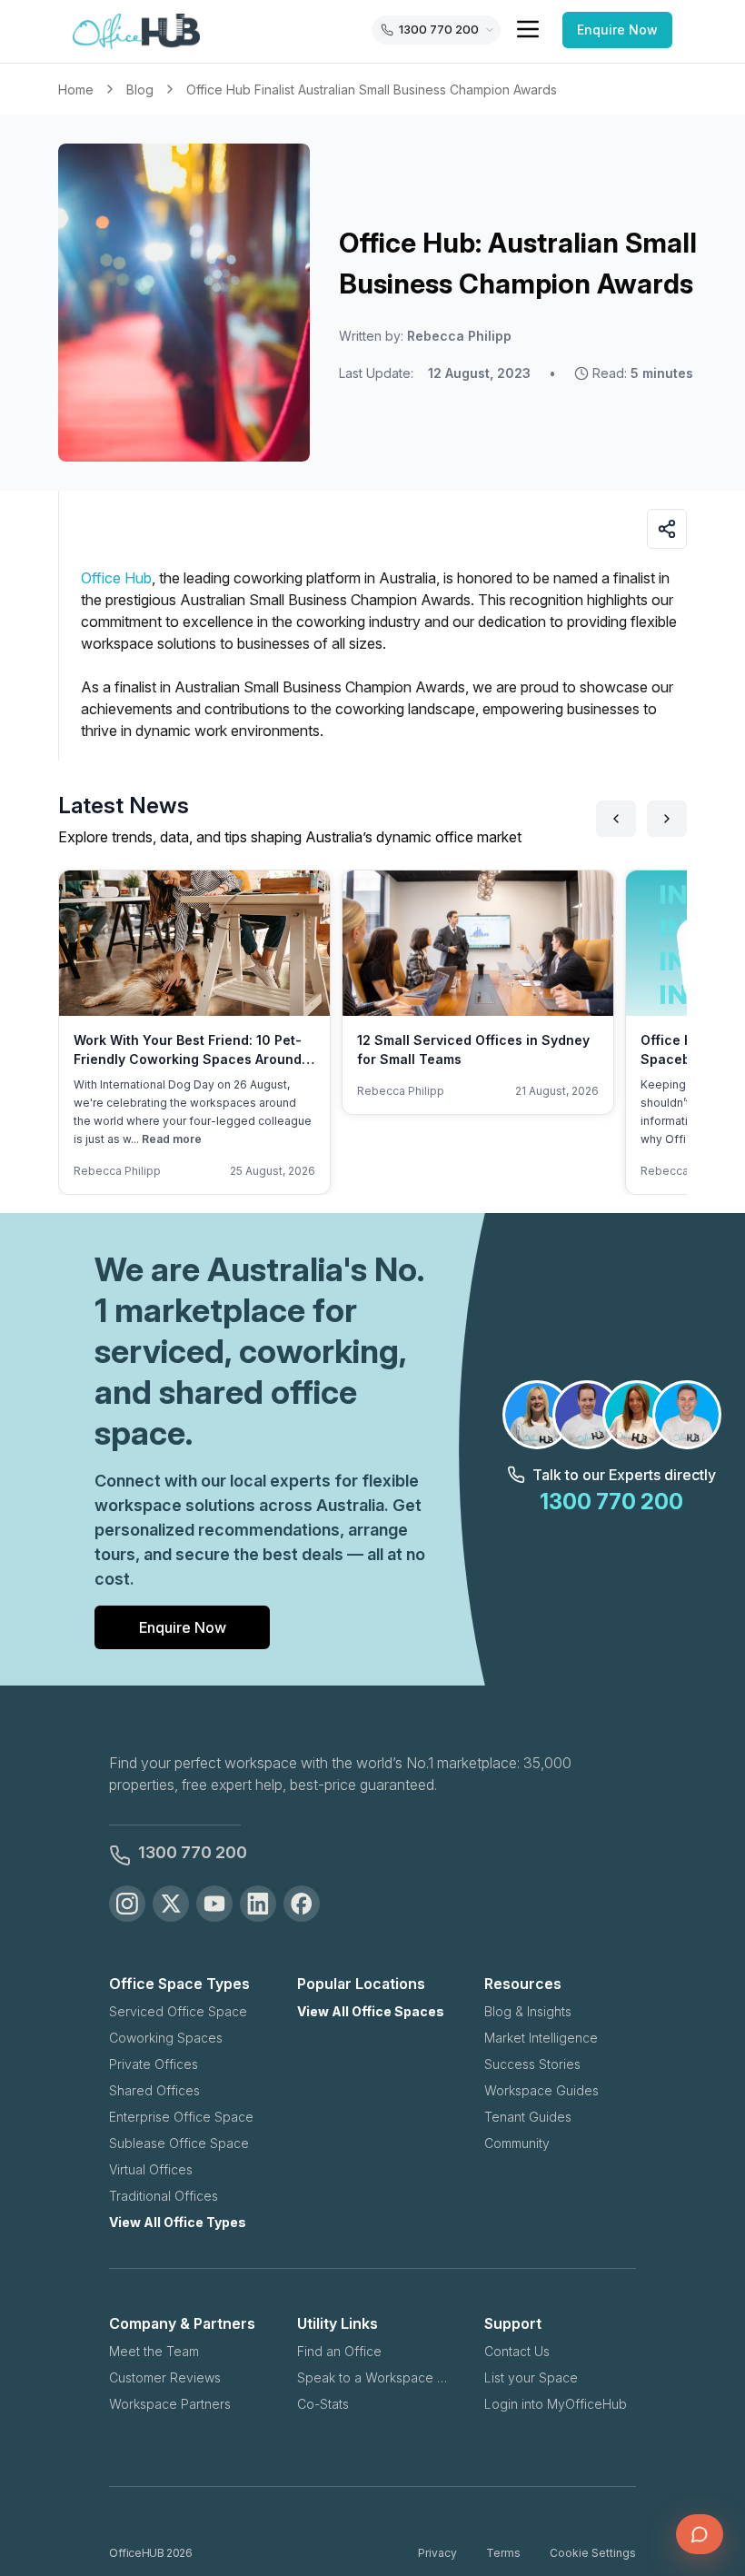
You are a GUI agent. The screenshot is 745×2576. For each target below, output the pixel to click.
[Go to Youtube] (214, 1904)
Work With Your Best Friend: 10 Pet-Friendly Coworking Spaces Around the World (188, 1059)
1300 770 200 (193, 1852)
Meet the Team (154, 2351)
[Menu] (528, 29)
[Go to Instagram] (127, 1904)
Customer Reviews (165, 2377)
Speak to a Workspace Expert (373, 2377)
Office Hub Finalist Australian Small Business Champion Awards (372, 90)
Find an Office (339, 2351)
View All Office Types (178, 2222)
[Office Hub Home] (136, 32)
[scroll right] (667, 819)
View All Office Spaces (371, 2011)
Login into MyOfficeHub (556, 2404)
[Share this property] (667, 529)
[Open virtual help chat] (700, 2534)
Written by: (425, 336)
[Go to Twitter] (171, 1904)
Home (76, 90)
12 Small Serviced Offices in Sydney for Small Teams (473, 1049)
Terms (503, 2553)
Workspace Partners (170, 2404)
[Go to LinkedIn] (258, 1904)
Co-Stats (323, 2404)
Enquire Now (617, 30)
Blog (140, 90)
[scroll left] (616, 819)
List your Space (531, 2377)
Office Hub (116, 578)
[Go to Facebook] (302, 1904)
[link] (372, 90)
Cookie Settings (593, 2553)
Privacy (437, 2553)
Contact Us (517, 2351)
